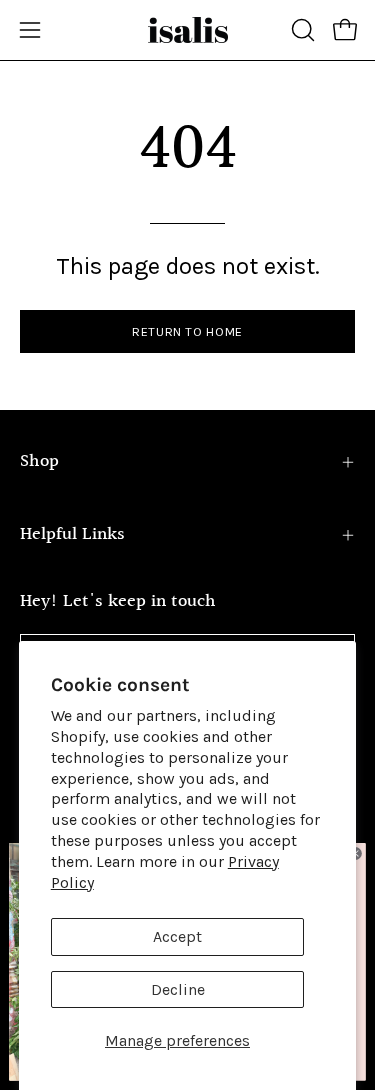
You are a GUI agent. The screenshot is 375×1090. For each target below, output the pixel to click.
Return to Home (187, 331)
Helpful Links (72, 534)
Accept (177, 936)
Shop (39, 461)
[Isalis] (188, 30)
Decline (178, 989)
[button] (301, 30)
